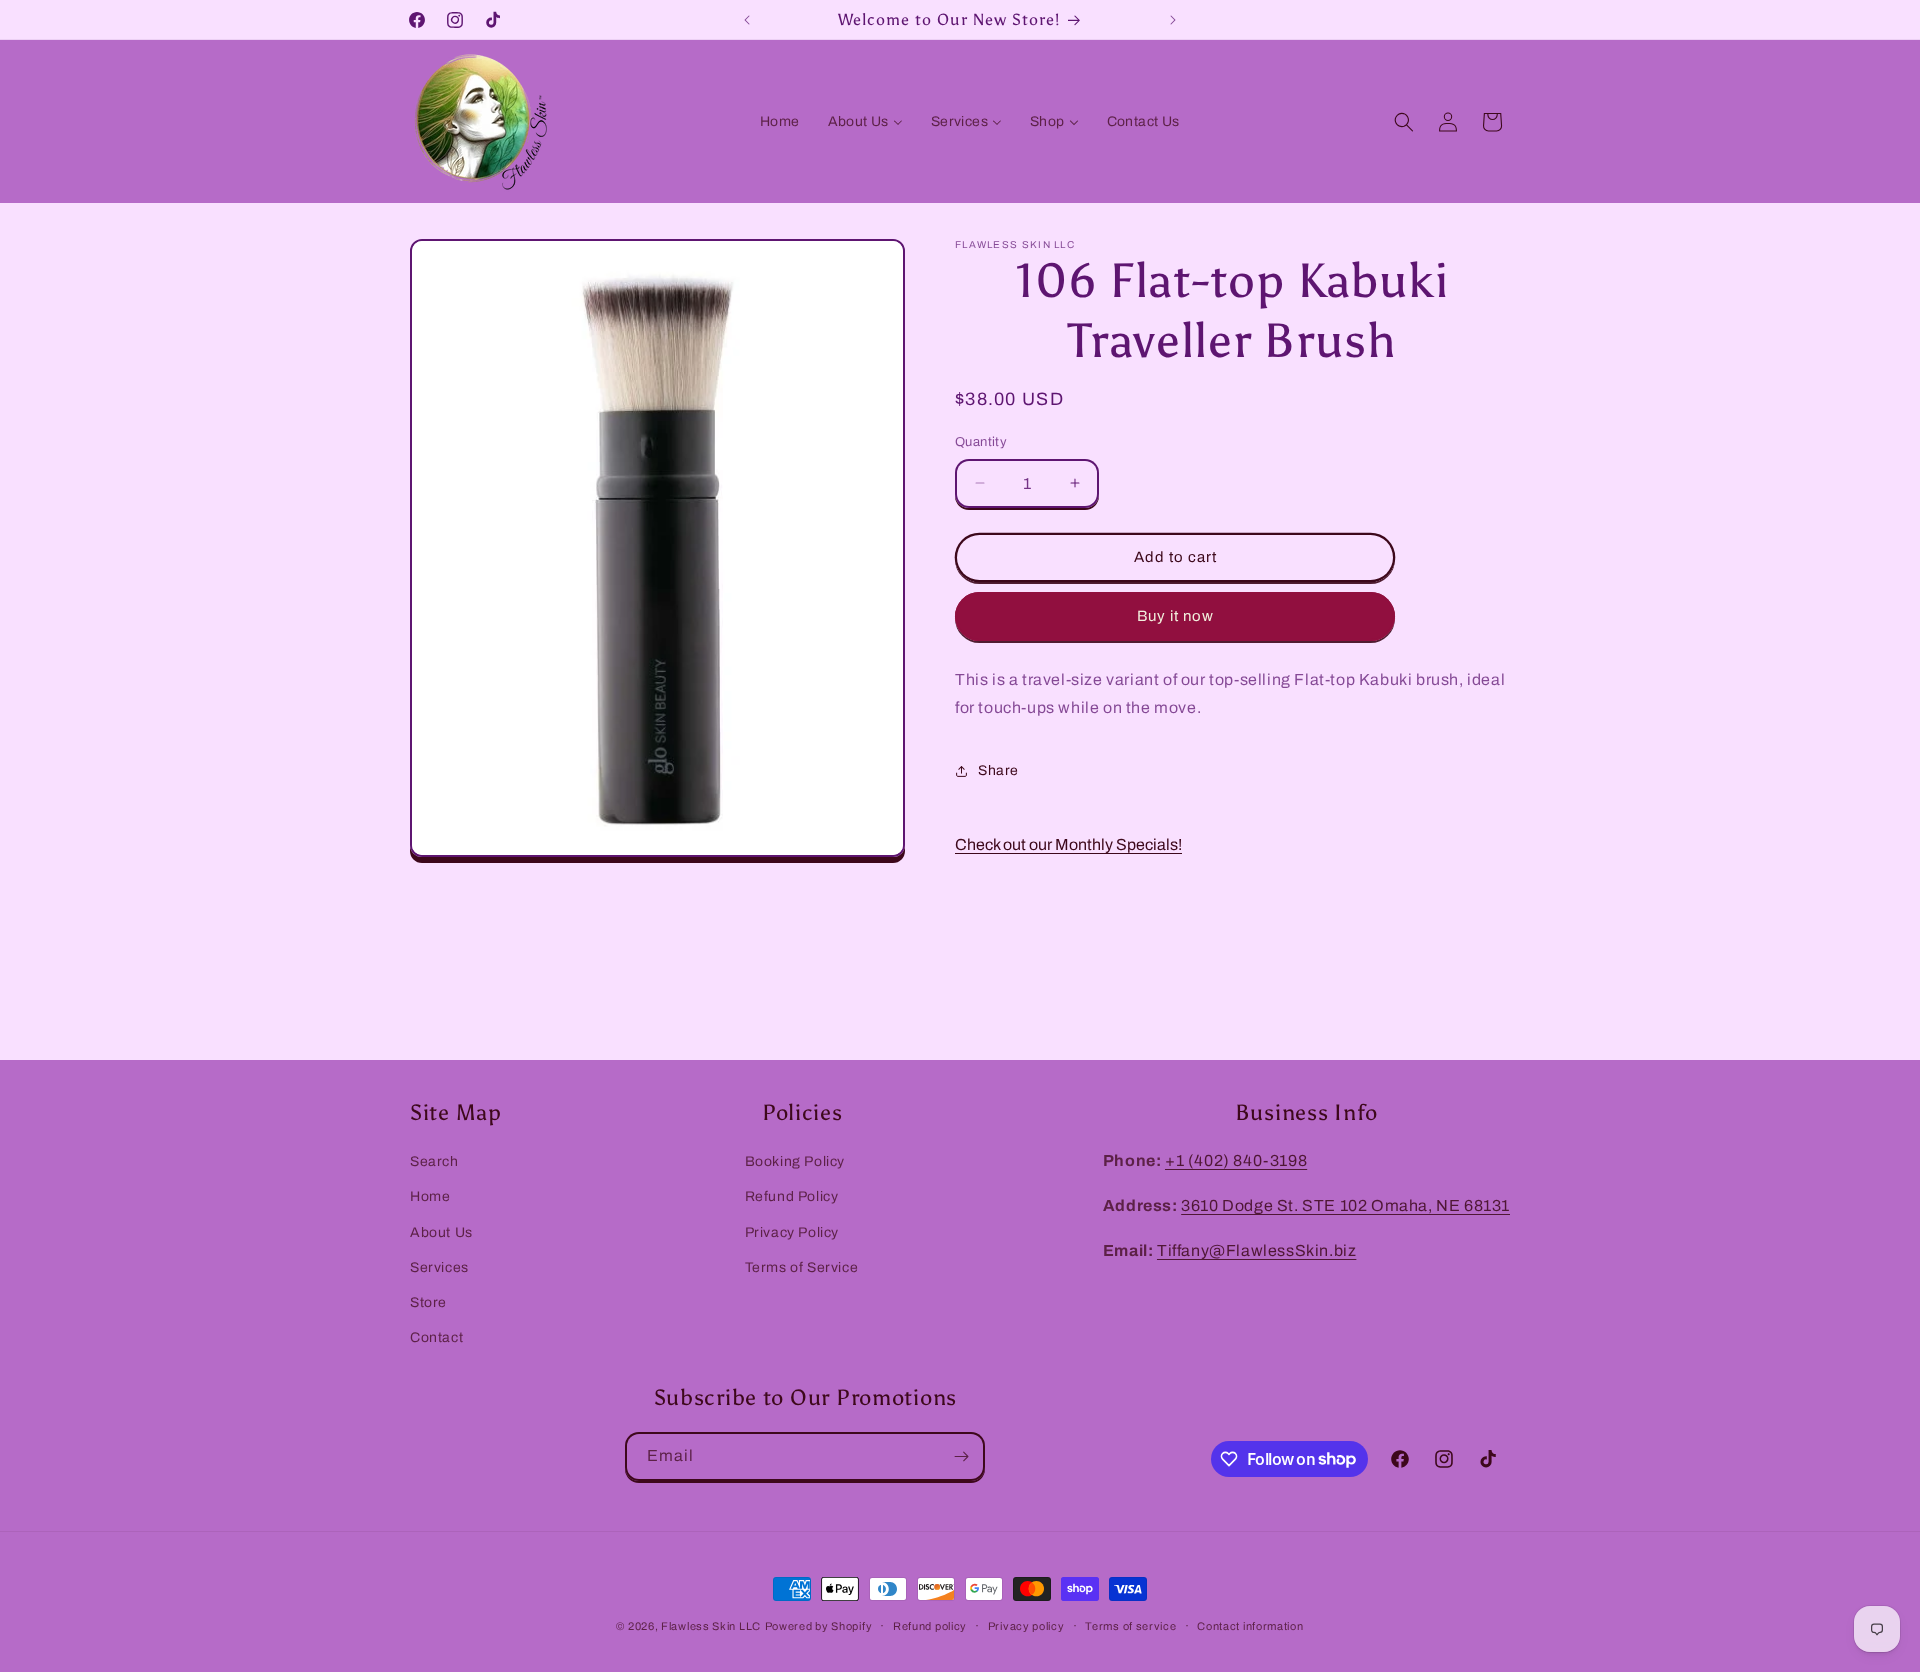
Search (434, 1161)
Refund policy (930, 1625)
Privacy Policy (792, 1231)
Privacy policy (1026, 1625)
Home (430, 1196)
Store (428, 1301)
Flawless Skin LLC (711, 1626)
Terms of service (1130, 1625)
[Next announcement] (1173, 20)
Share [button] (998, 770)
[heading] (1232, 695)
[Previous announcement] (747, 20)
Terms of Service (802, 1266)
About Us (441, 1231)
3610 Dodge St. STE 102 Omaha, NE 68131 (1345, 1204)
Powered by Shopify (819, 1626)
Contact (436, 1336)
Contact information (1250, 1625)
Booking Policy (795, 1161)
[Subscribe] (961, 1456)
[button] (1404, 122)
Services (439, 1266)
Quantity (981, 442)
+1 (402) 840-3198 (1236, 1160)
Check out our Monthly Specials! (1068, 844)
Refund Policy (792, 1196)
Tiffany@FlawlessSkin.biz (1256, 1249)
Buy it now (1175, 616)
